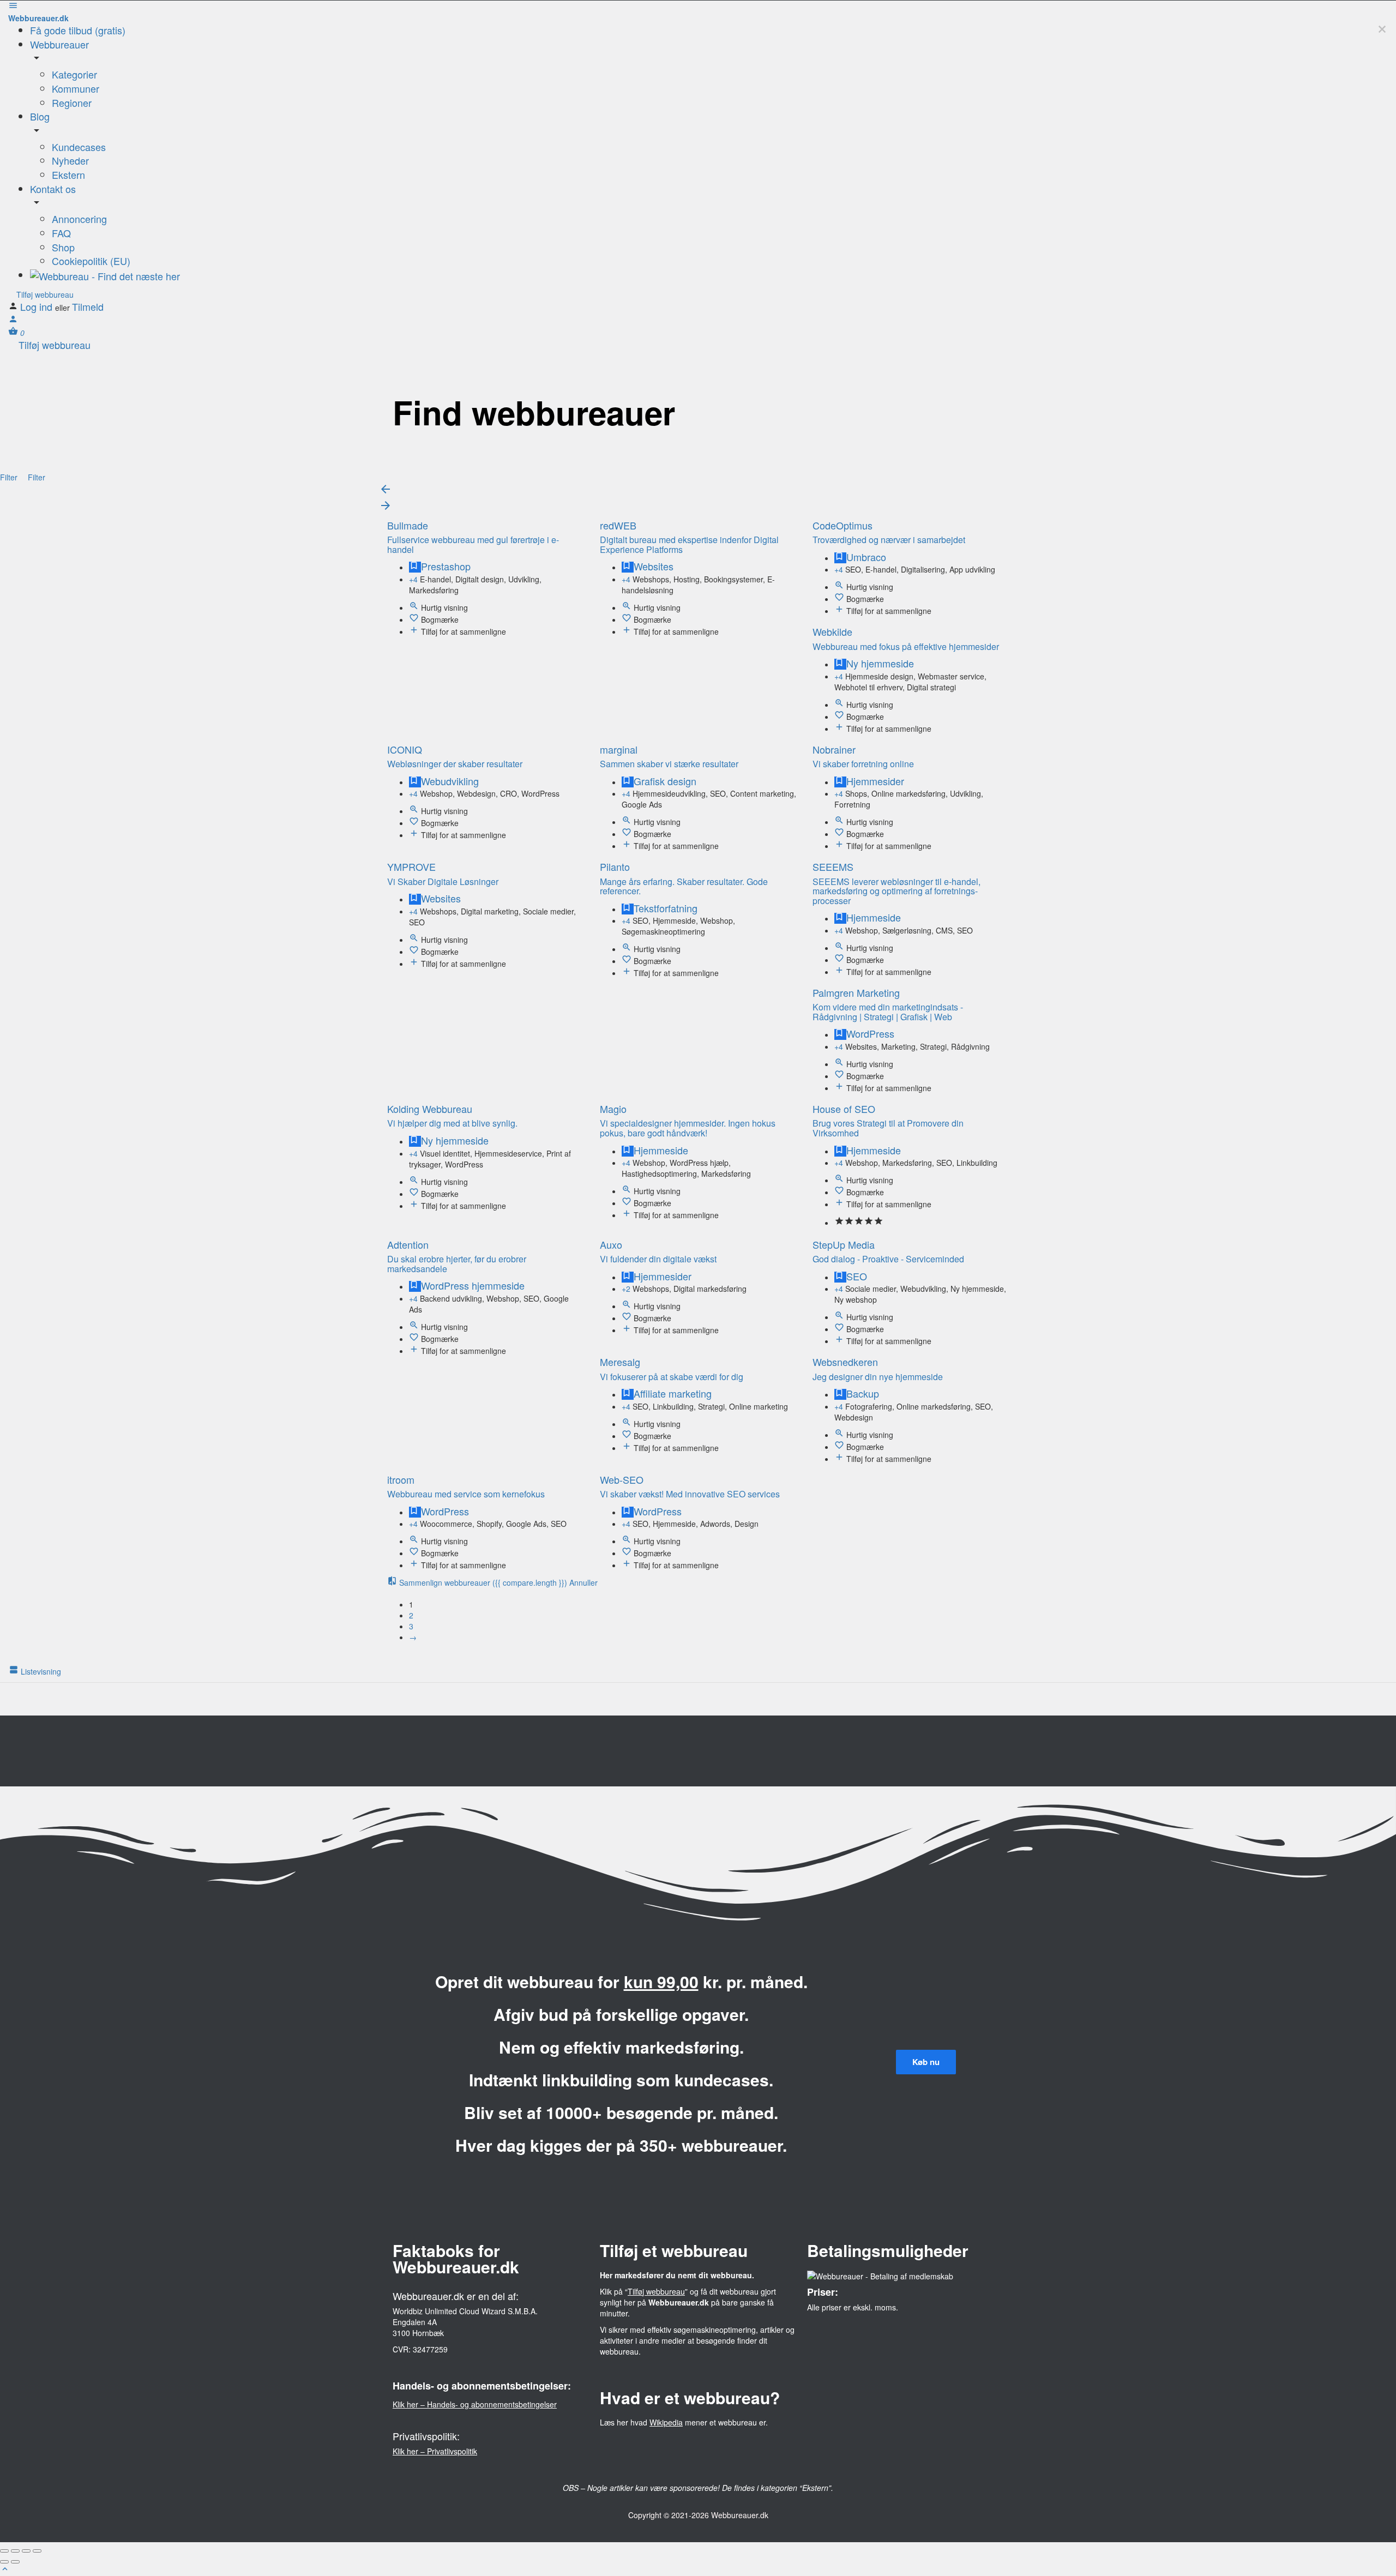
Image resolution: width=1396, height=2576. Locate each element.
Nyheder (70, 160)
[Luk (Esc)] (4, 2551)
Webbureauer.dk (38, 18)
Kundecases (79, 147)
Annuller (583, 1582)
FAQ (61, 233)
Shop (63, 247)
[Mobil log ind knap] (13, 321)
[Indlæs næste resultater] (386, 508)
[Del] (15, 2551)
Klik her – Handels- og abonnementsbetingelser (475, 2404)
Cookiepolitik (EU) (91, 261)
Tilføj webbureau (44, 294)
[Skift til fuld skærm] (26, 2551)
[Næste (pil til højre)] (15, 2562)
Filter (10, 477)
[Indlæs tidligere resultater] (386, 491)
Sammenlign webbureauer (482, 1582)
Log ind (38, 306)
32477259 (430, 2349)
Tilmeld (88, 306)
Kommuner (76, 88)
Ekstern (68, 174)
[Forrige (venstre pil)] (4, 2562)
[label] (628, 631)
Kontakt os (53, 189)
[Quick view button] (415, 607)
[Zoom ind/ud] (37, 2551)
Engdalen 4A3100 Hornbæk (418, 2327)
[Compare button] (415, 631)
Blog (40, 116)
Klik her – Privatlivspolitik (435, 2451)
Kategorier (74, 74)
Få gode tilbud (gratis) (78, 30)
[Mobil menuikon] (698, 7)
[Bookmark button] (415, 619)
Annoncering (79, 219)
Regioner (72, 103)
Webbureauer (59, 44)
